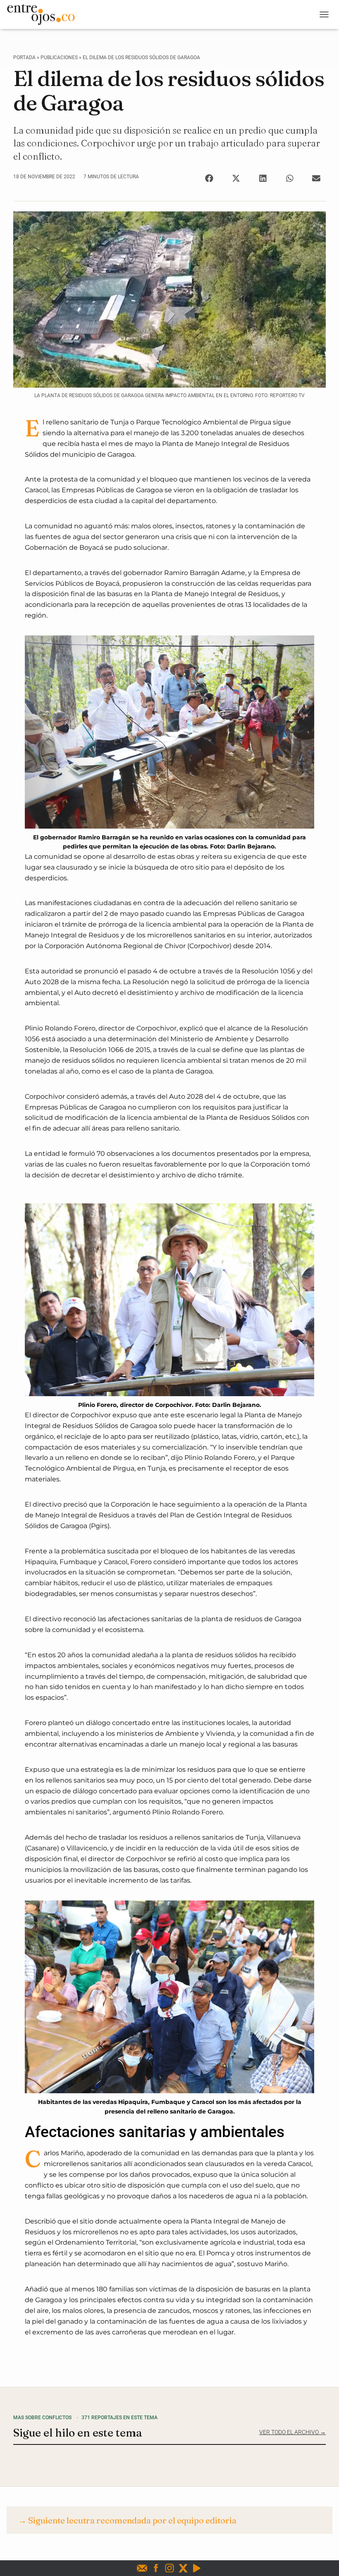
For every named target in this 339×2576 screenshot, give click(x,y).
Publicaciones (59, 58)
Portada (24, 58)
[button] (209, 178)
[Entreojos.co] (44, 14)
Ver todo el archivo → (292, 2432)
